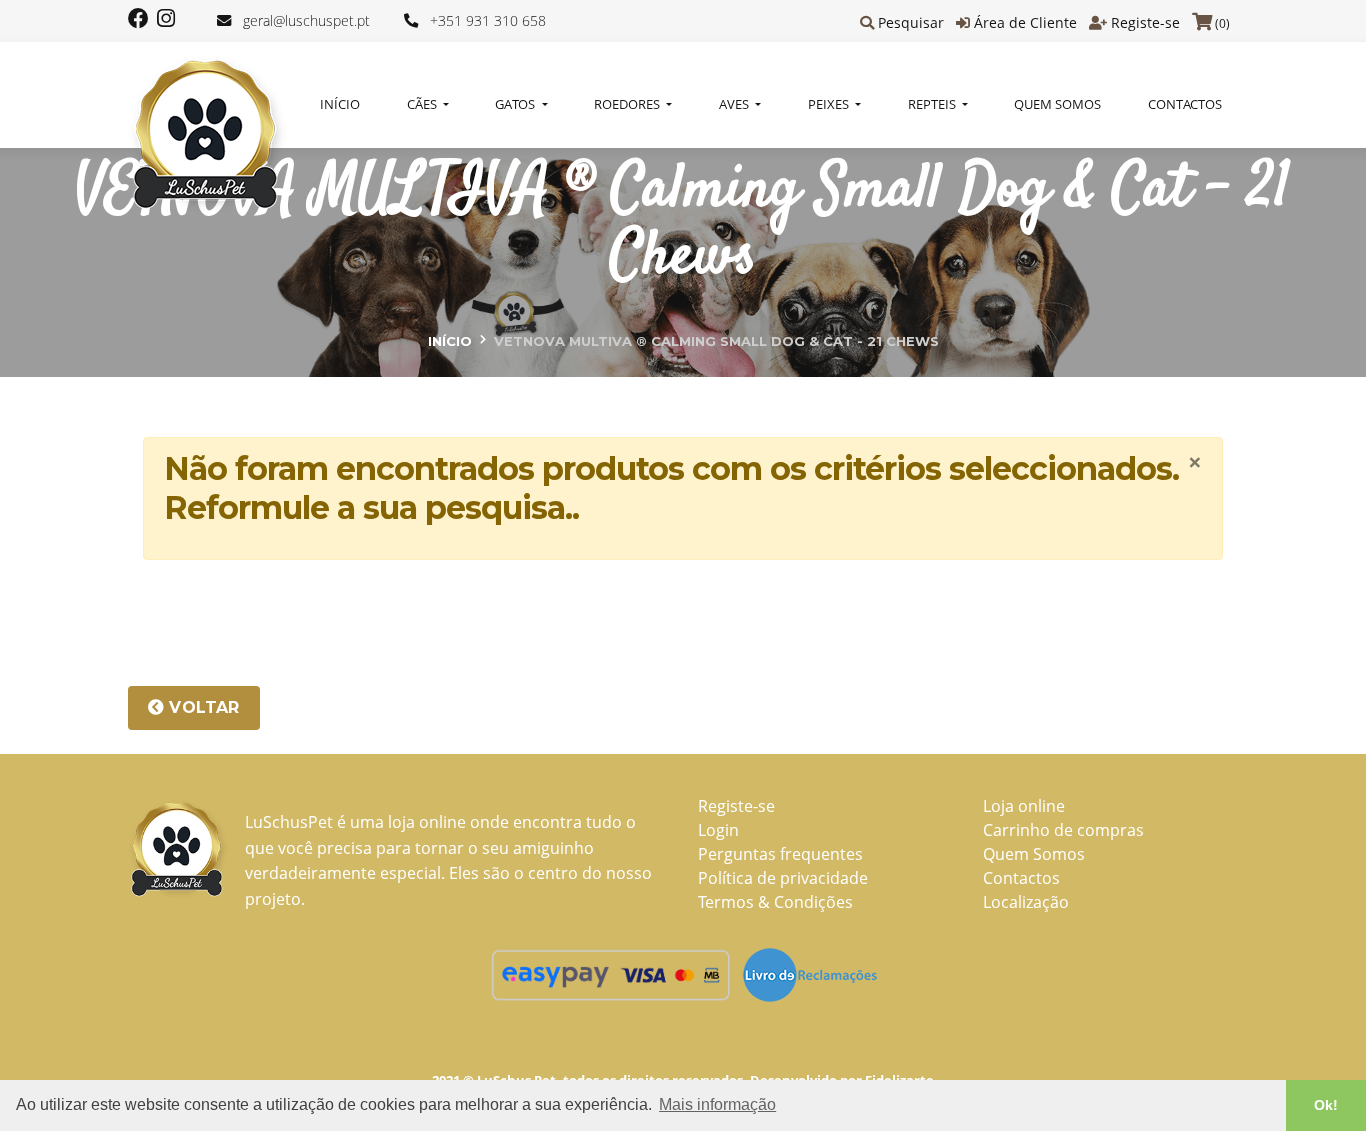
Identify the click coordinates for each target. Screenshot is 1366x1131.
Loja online (1024, 806)
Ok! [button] (1326, 1105)
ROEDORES (628, 104)
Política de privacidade (783, 878)
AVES (735, 104)
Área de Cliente (1025, 22)
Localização (1026, 902)
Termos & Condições (775, 902)
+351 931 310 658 (488, 20)
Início (340, 104)
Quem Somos (1057, 104)
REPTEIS (933, 104)
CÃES (423, 104)
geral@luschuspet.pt (306, 20)
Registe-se (1145, 22)
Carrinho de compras (1063, 830)
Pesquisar (911, 22)
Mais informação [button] (717, 1104)
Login (718, 830)
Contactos (1185, 104)
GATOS (516, 104)
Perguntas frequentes (780, 854)
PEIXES (830, 104)
